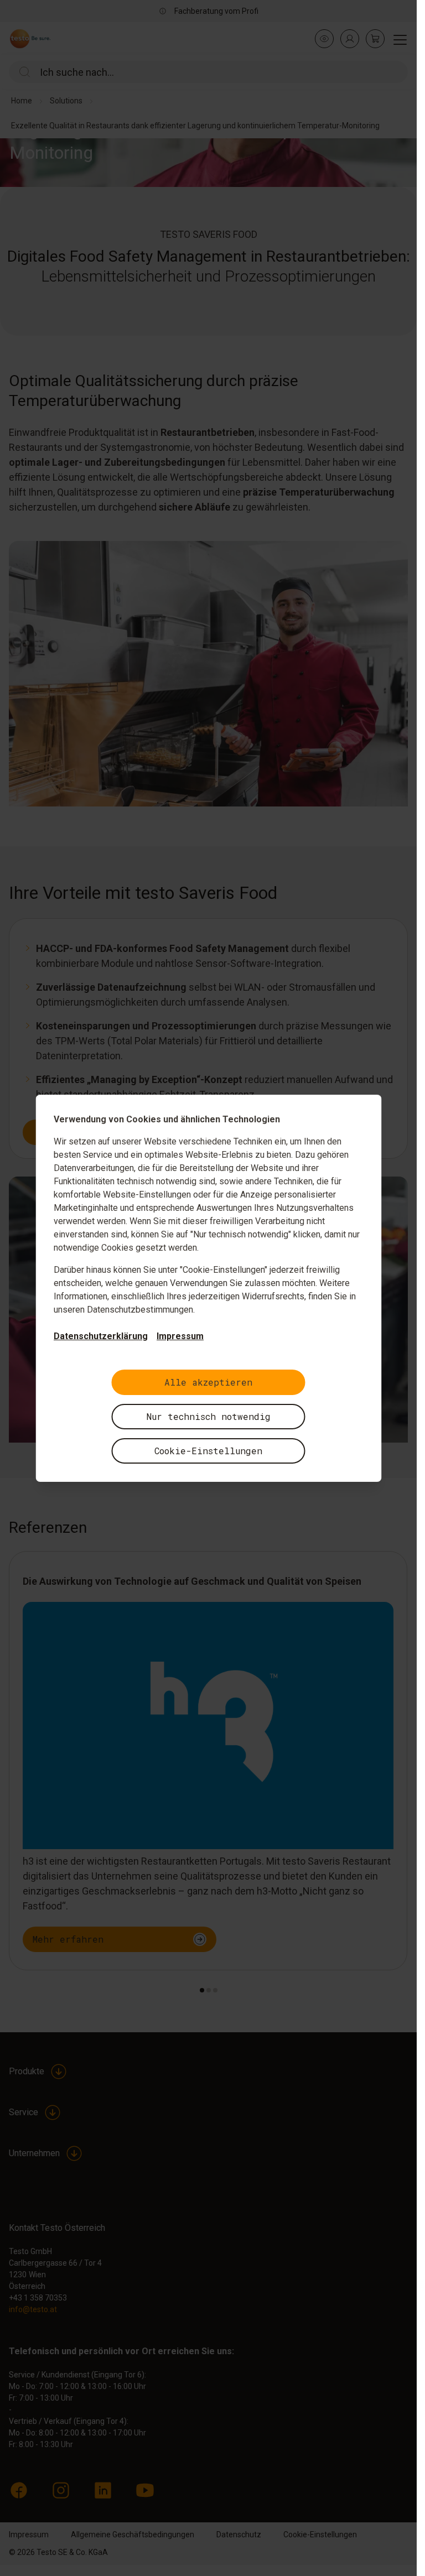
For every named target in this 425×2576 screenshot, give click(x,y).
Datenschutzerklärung (101, 1336)
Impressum (180, 1336)
